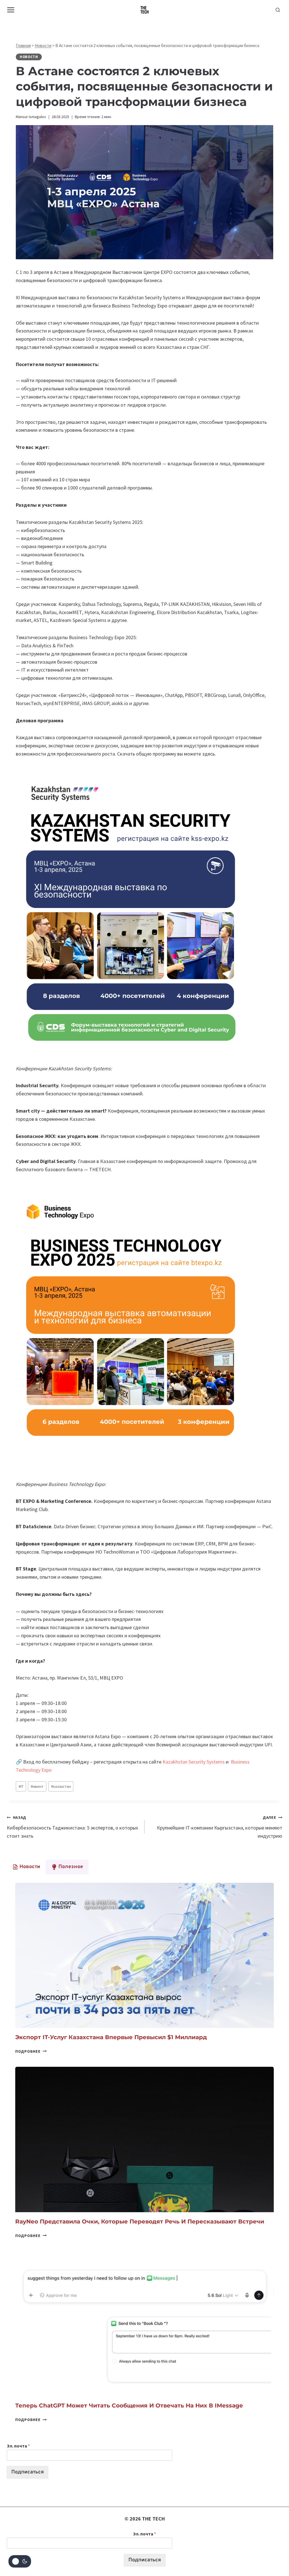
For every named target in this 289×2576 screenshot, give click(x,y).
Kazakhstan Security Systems (194, 1762)
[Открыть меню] (11, 10)
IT (21, 1786)
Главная (23, 46)
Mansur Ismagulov (31, 117)
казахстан (61, 1786)
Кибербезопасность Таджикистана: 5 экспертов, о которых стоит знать (72, 1827)
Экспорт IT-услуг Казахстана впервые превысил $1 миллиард (111, 2037)
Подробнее (31, 2051)
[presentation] (144, 1955)
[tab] (26, 1867)
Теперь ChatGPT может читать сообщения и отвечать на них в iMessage (129, 2406)
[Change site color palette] (20, 2561)
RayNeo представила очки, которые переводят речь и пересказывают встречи (140, 2221)
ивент (37, 1786)
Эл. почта (18, 2446)
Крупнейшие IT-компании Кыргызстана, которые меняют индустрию (220, 1827)
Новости (43, 46)
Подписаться (28, 2472)
